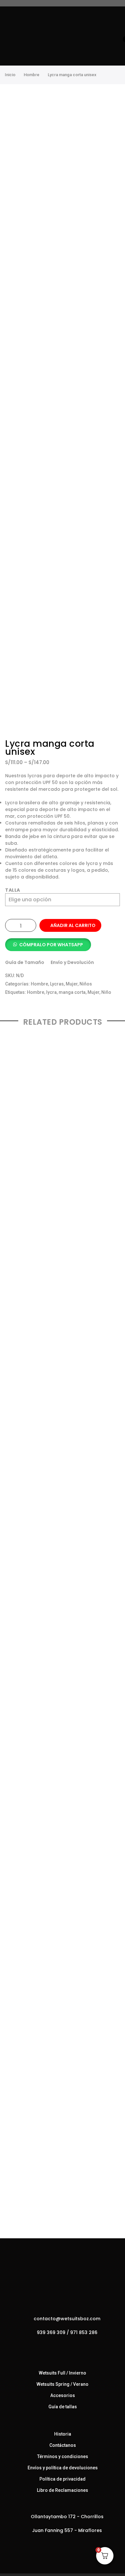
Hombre (32, 75)
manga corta (72, 992)
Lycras (57, 984)
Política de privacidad (63, 2479)
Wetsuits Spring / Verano (63, 2384)
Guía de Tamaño (25, 962)
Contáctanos (63, 2445)
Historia (63, 2434)
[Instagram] (69, 2346)
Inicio (10, 75)
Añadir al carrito (73, 925)
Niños (86, 984)
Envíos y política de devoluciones (63, 2468)
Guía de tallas (63, 2407)
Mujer (72, 984)
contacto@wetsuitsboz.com (67, 2319)
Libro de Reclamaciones (63, 2490)
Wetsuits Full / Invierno (63, 2373)
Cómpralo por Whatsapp (51, 945)
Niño (106, 992)
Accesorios (63, 2395)
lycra (51, 992)
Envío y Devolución (72, 962)
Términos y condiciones (63, 2456)
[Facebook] (56, 2346)
